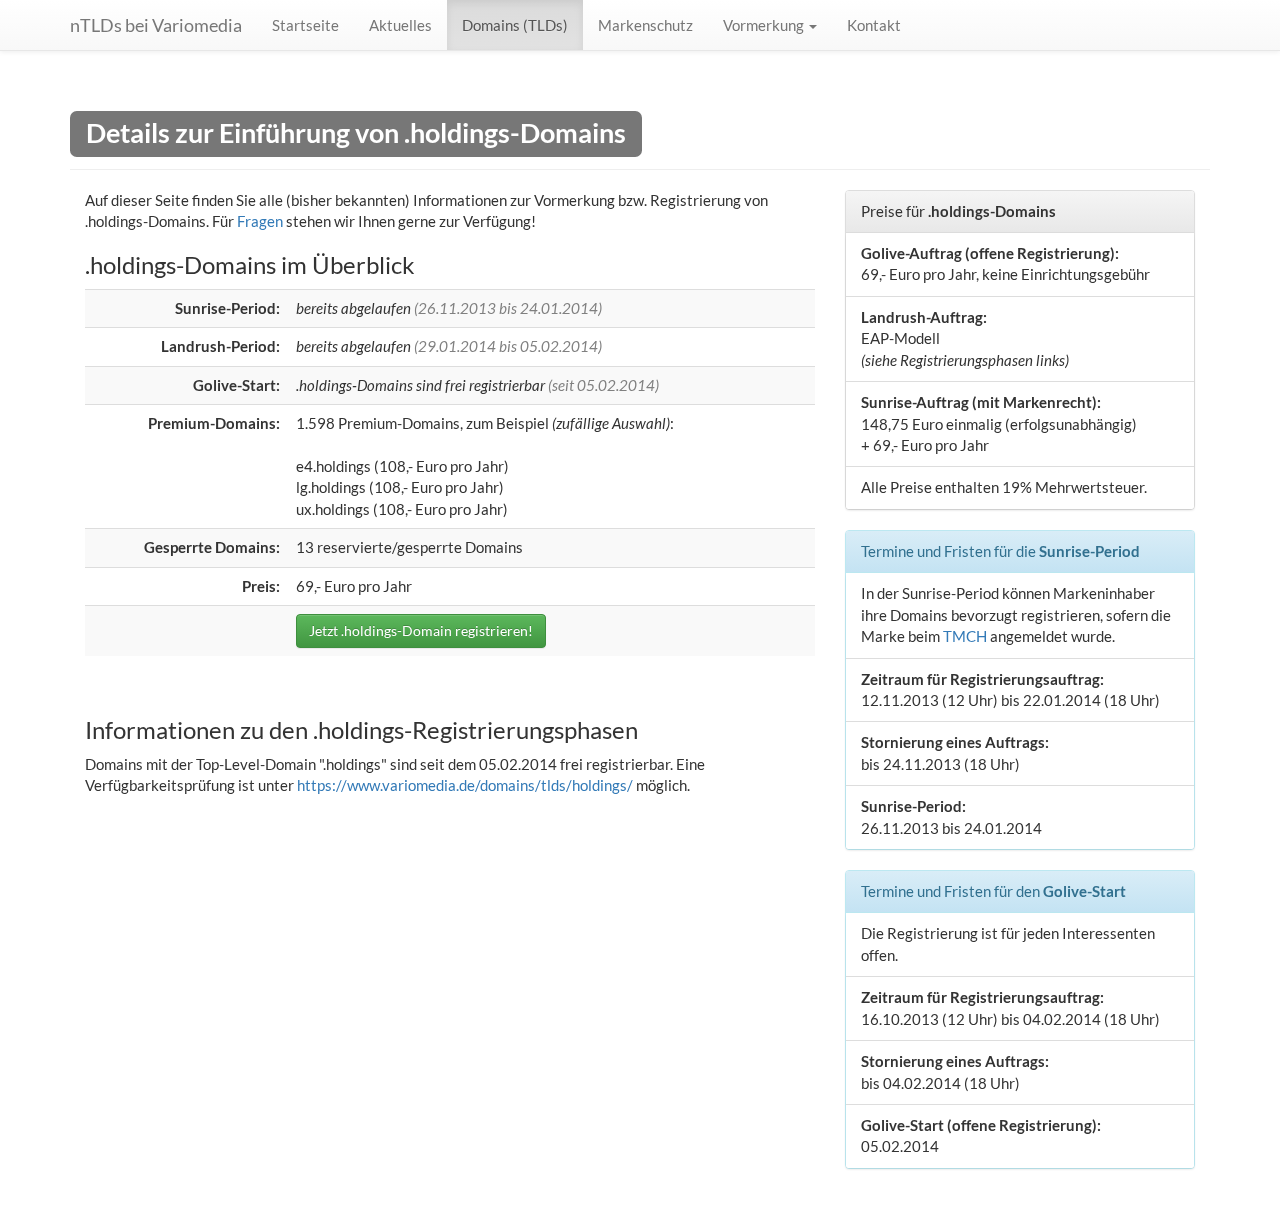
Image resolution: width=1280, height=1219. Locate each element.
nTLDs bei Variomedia (156, 25)
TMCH (965, 636)
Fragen (260, 221)
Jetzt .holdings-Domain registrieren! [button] (421, 630)
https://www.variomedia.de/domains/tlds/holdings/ (465, 785)
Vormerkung (765, 25)
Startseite (305, 25)
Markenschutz (645, 25)
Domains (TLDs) (515, 25)
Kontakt (874, 25)
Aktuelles (400, 25)
